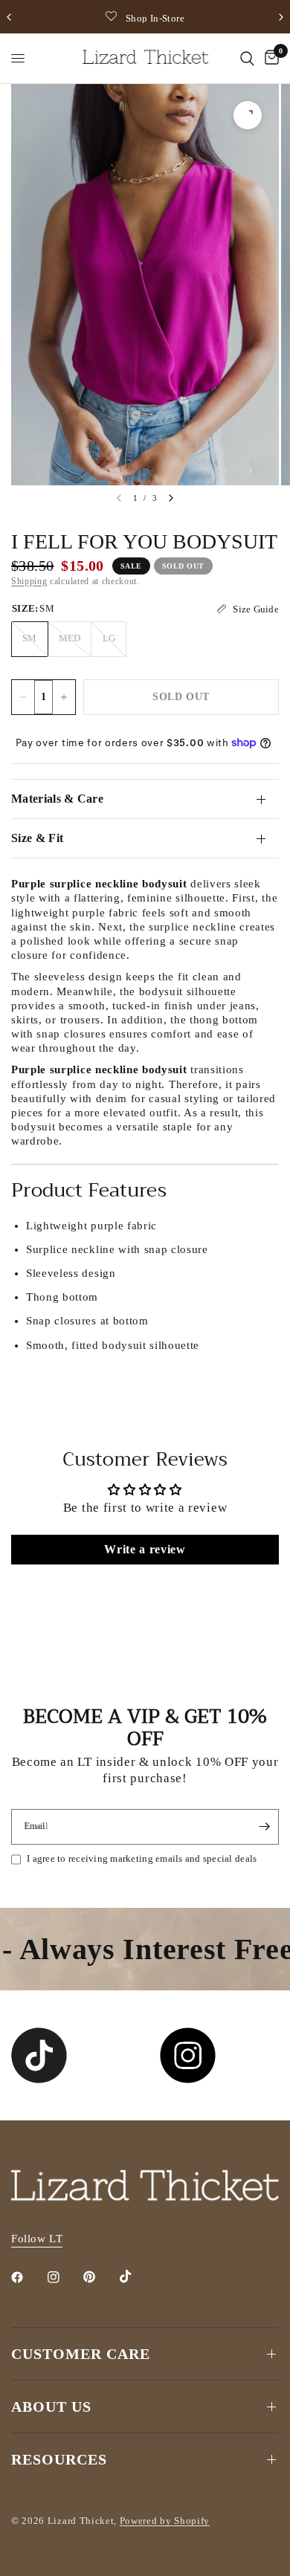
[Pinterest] (100, 2277)
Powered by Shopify (165, 2521)
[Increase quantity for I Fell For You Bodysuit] (64, 697)
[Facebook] (28, 2277)
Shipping (29, 581)
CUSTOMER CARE (81, 2354)
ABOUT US (51, 2407)
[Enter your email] (264, 1827)
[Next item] (171, 498)
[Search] (247, 58)
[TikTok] (136, 2276)
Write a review (145, 1549)
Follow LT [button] (37, 2239)
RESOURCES (59, 2459)
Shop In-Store (155, 18)
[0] (269, 58)
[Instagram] (64, 2277)
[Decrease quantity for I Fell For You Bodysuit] (23, 697)
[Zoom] (248, 115)
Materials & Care (57, 799)
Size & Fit (37, 838)
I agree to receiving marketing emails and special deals (142, 1858)
